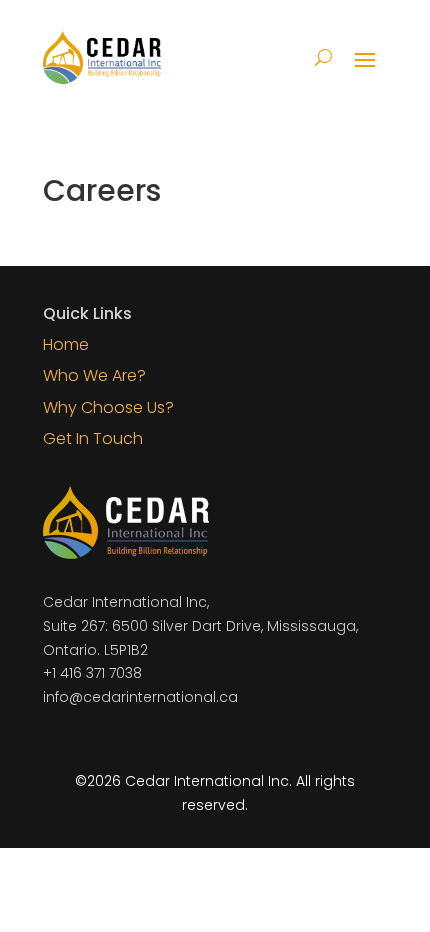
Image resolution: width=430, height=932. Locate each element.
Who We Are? (94, 375)
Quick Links (87, 313)
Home (66, 344)
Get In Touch (93, 438)
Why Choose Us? (108, 407)
